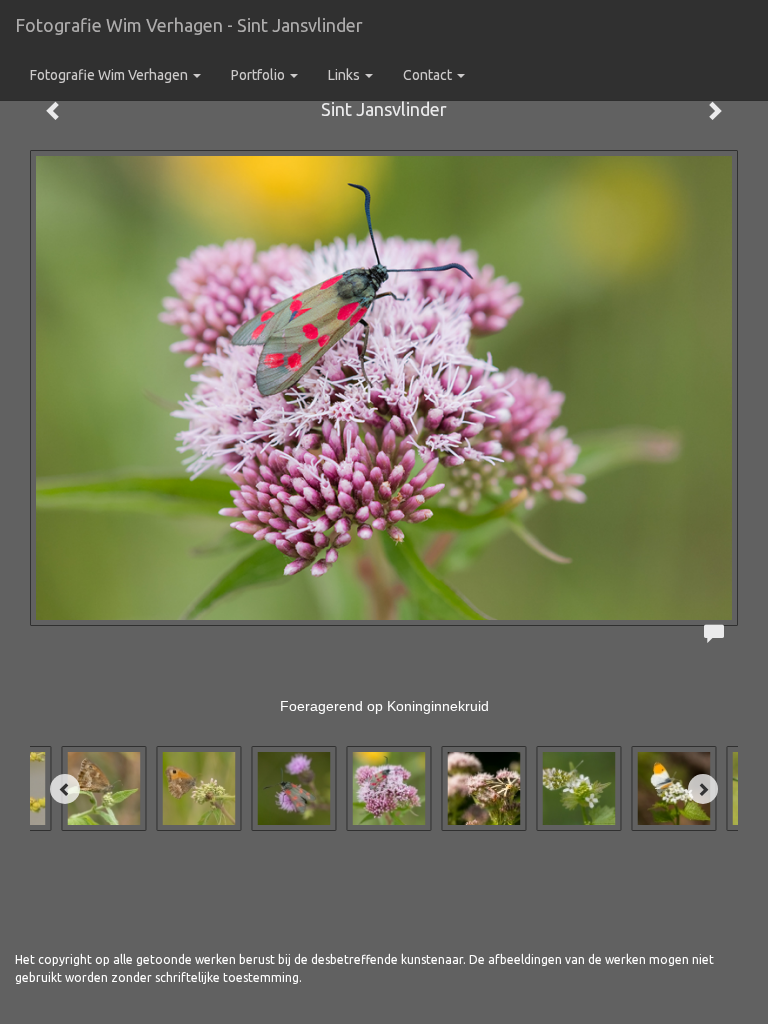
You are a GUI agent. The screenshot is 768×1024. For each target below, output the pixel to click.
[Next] (703, 789)
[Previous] (65, 789)
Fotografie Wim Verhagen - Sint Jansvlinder (189, 25)
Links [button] (345, 75)
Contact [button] (429, 75)
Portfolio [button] (259, 75)
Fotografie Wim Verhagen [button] (110, 75)
